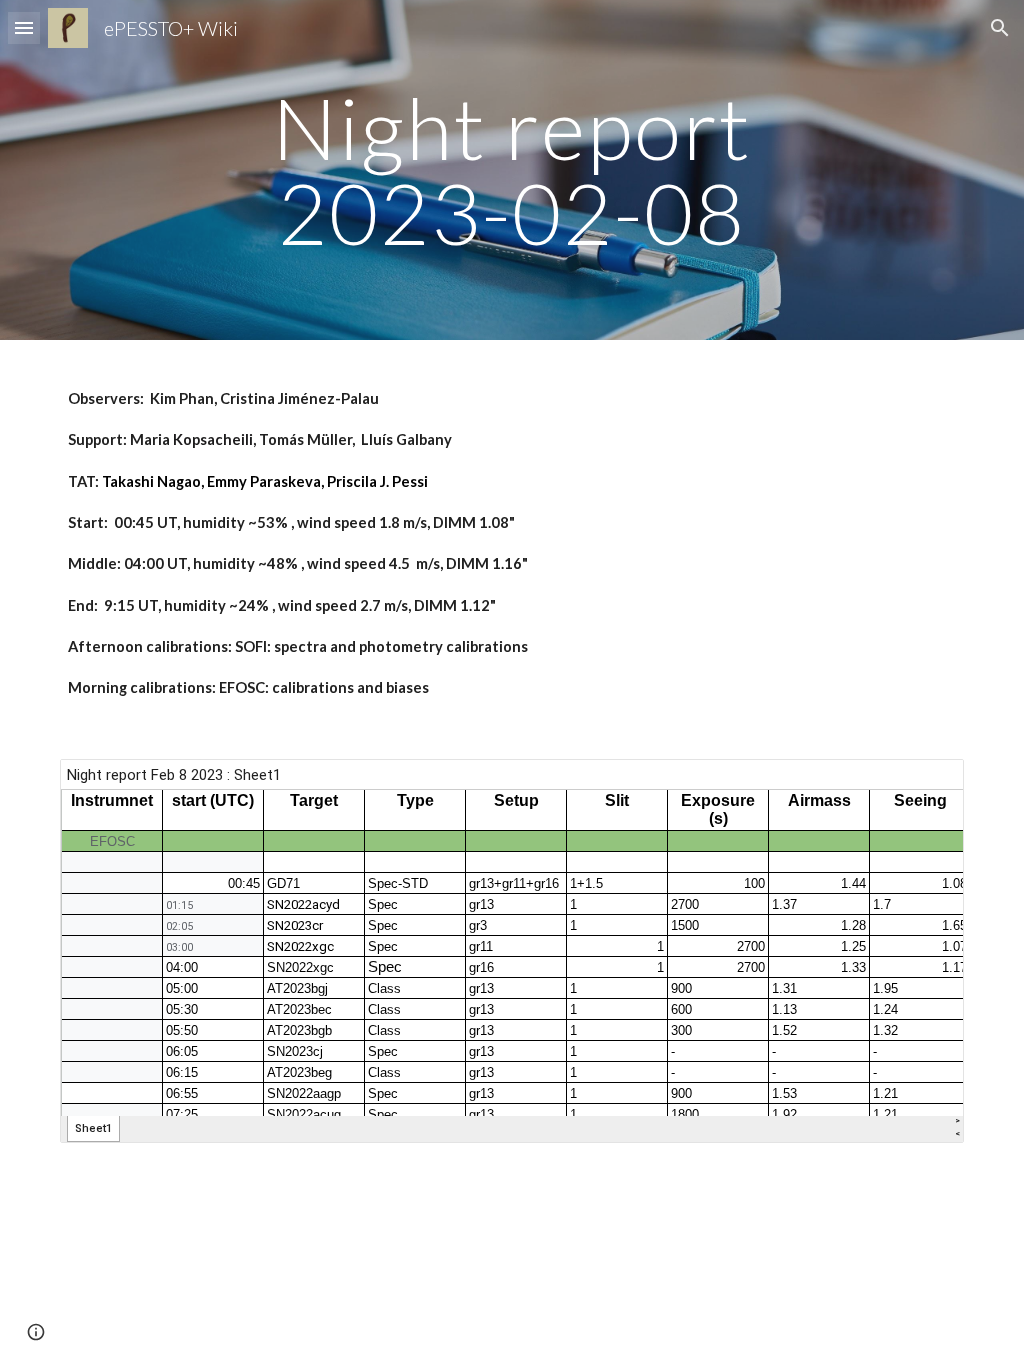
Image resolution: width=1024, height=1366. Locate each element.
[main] (511, 170)
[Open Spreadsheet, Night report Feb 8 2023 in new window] (926, 785)
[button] (24, 27)
